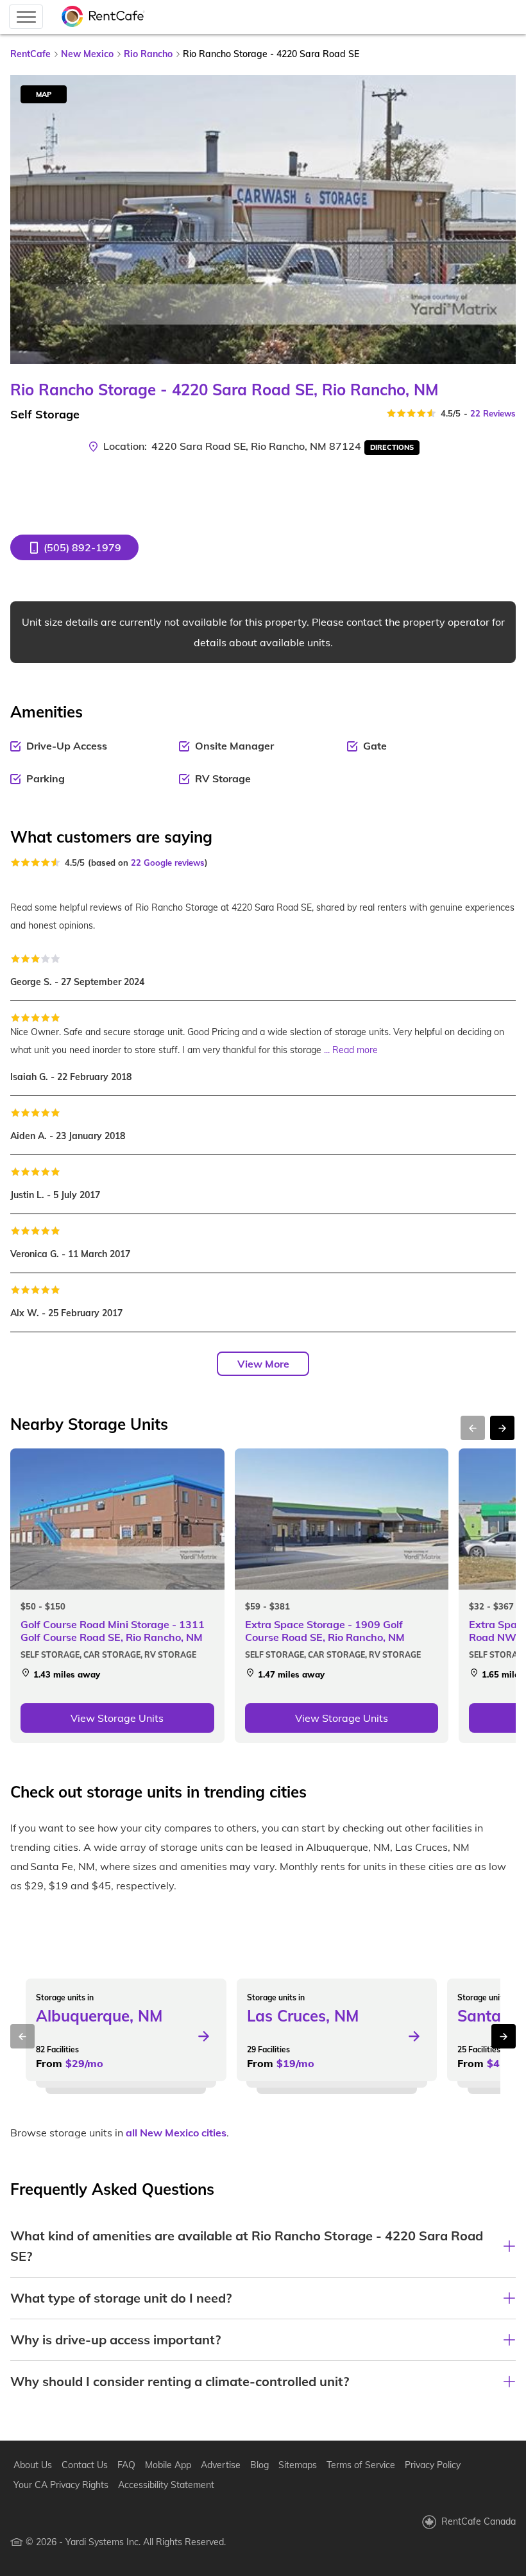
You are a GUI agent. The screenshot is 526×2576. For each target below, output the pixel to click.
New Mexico (87, 54)
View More (263, 1364)
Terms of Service (361, 2465)
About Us (33, 2465)
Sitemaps (298, 2465)
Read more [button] (355, 1050)
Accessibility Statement (166, 2485)
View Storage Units (117, 1718)
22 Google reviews (168, 863)
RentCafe (30, 54)
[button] (74, 547)
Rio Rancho (148, 54)
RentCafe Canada (479, 2521)
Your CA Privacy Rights (61, 2485)
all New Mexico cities (176, 2133)
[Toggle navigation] (26, 17)
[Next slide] (498, 219)
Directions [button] (392, 447)
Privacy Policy (433, 2465)
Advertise (221, 2465)
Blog (259, 2465)
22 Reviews (493, 413)
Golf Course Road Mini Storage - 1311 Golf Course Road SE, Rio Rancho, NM (113, 1631)
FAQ (126, 2465)
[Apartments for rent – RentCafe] (103, 17)
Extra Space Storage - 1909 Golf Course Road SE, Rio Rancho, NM (325, 1631)
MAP (44, 94)
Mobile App (168, 2465)
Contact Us (85, 2465)
